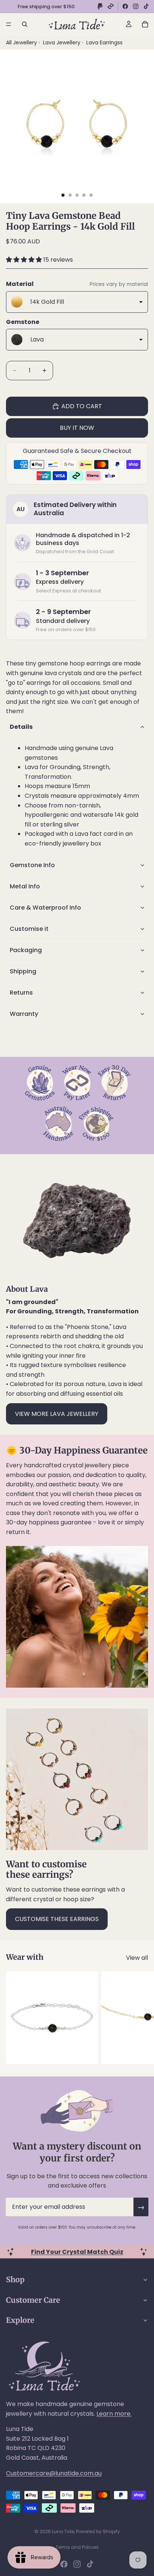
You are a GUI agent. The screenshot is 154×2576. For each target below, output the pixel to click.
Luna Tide (63, 2531)
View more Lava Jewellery (57, 1414)
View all (137, 1958)
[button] (25, 260)
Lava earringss (104, 42)
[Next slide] (140, 2018)
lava (51, 673)
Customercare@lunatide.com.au (54, 2473)
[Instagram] (136, 6)
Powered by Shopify (98, 2531)
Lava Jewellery (62, 42)
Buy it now (77, 428)
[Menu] (9, 24)
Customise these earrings (57, 1919)
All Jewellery (21, 42)
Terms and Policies (77, 2547)
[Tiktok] (90, 2564)
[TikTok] (146, 6)
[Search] (25, 24)
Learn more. (114, 2414)
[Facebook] (125, 6)
